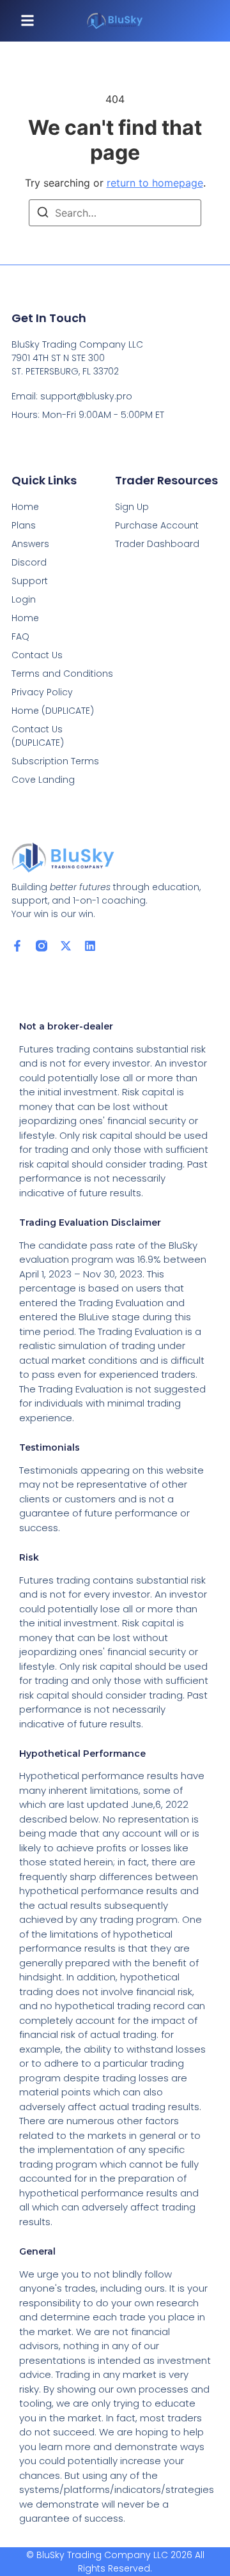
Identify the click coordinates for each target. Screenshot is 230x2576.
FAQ (20, 636)
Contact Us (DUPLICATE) (38, 736)
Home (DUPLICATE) (53, 711)
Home (25, 507)
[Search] (43, 214)
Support (30, 581)
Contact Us (37, 655)
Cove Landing (43, 780)
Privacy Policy (42, 692)
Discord (29, 562)
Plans (24, 525)
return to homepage (155, 183)
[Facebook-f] (17, 946)
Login (24, 599)
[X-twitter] (66, 946)
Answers (30, 544)
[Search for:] (115, 213)
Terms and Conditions (62, 674)
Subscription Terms (55, 761)
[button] (27, 21)
